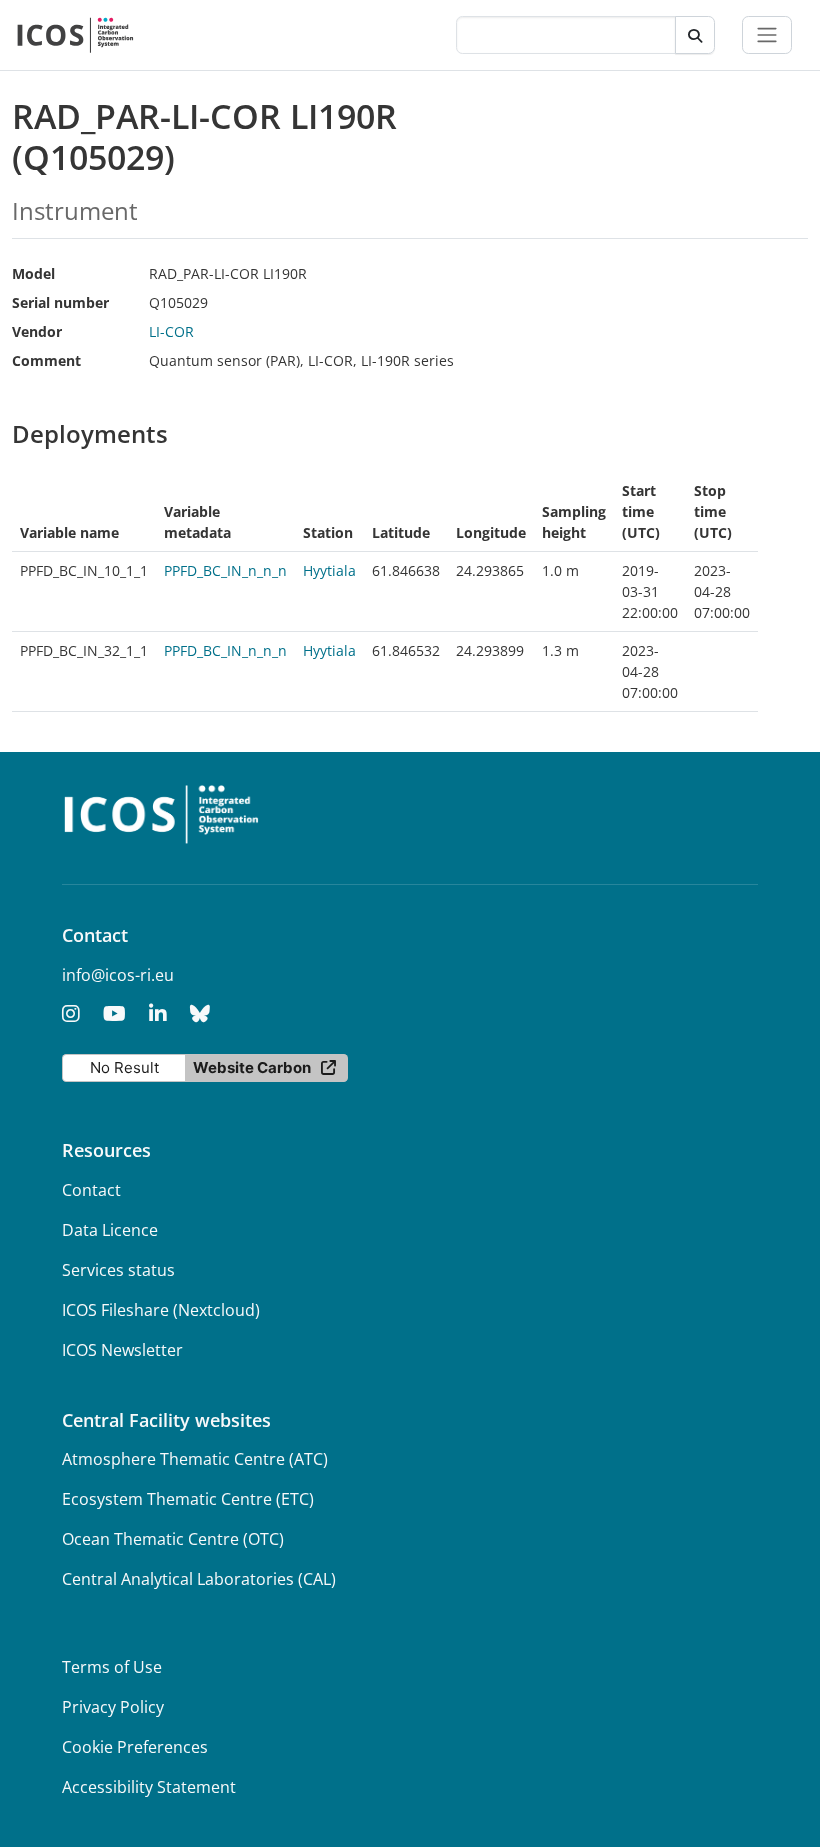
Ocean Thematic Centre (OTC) (173, 1539)
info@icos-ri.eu (118, 975)
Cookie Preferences (135, 1747)
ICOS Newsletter (122, 1350)
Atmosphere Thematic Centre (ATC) (195, 1459)
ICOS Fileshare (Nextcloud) (161, 1310)
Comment (46, 360)
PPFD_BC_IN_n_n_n (225, 570)
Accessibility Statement (149, 1787)
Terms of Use (112, 1667)
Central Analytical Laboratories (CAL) (199, 1579)
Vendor (37, 331)
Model (33, 273)
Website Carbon (252, 1067)
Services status (118, 1270)
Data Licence (110, 1230)
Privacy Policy (113, 1707)
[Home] (75, 35)
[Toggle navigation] (767, 35)
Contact (91, 1190)
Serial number (60, 302)
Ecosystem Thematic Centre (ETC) (188, 1499)
